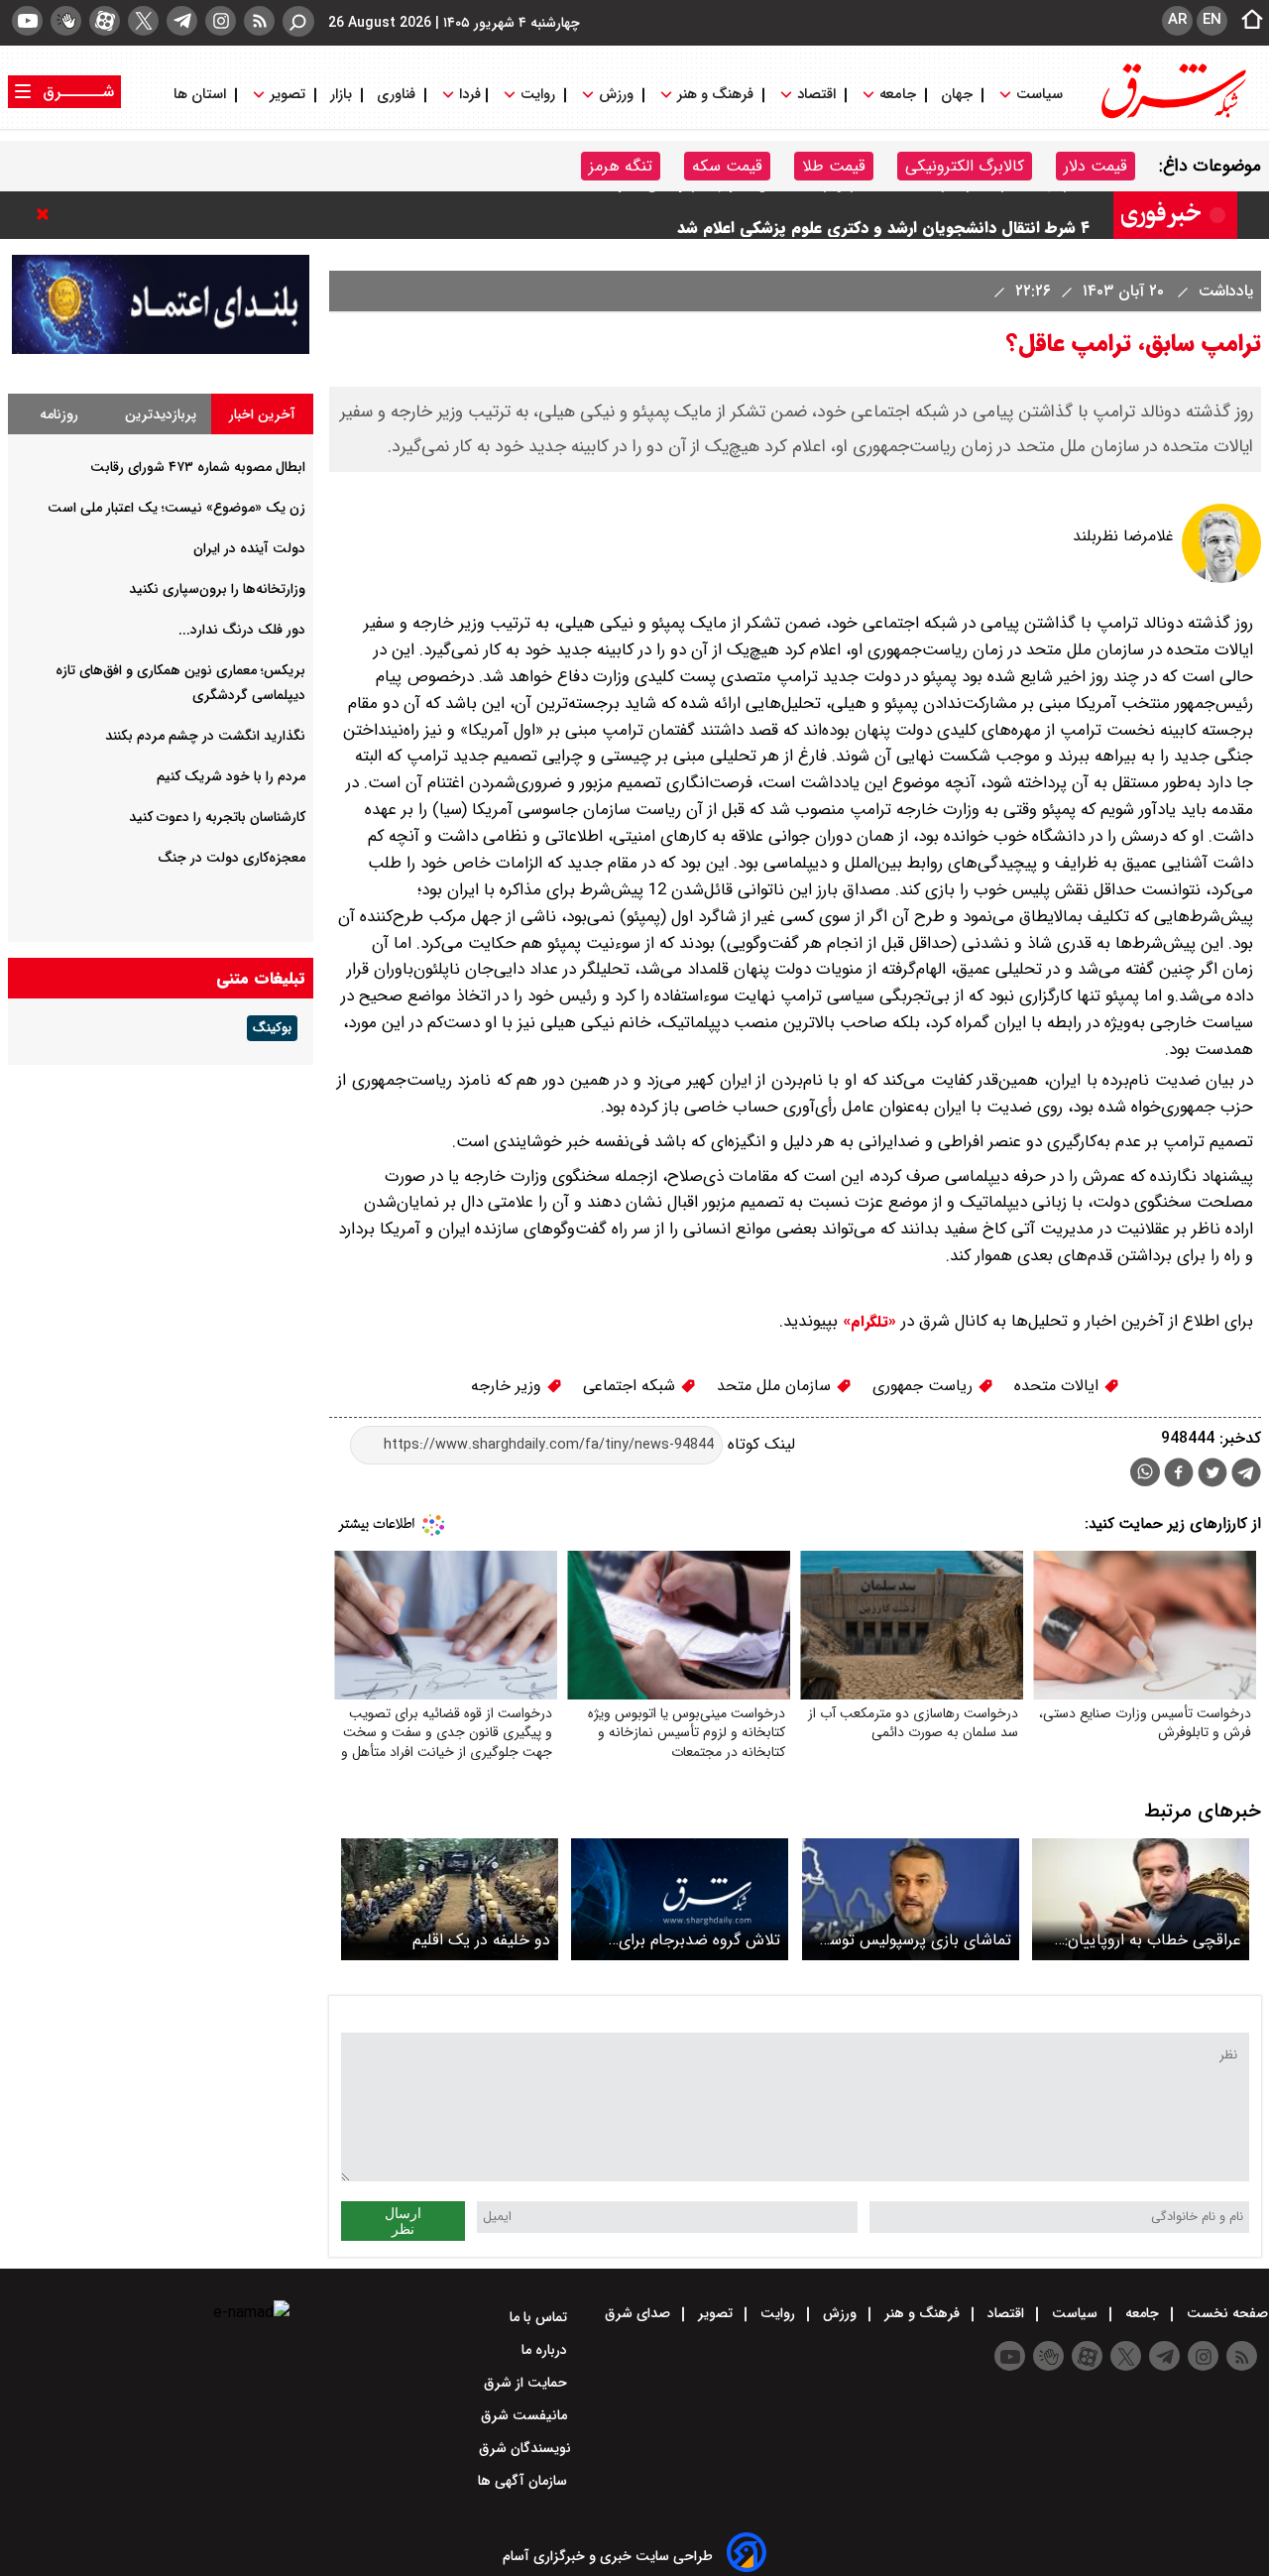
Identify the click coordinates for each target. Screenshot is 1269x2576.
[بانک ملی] (161, 350)
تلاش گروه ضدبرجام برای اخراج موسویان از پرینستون (692, 1940)
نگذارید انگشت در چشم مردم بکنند (205, 736)
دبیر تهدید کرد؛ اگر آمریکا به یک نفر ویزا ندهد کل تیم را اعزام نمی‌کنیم (854, 215)
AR (1177, 20)
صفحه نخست (1225, 2313)
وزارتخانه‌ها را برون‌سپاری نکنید (217, 589)
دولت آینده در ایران (249, 548)
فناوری (396, 95)
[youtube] (27, 21)
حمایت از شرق (527, 2383)
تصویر (288, 95)
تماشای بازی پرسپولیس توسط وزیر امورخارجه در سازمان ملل (914, 1940)
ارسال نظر (403, 2221)
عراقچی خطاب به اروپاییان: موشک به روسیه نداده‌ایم (1153, 1940)
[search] (298, 21)
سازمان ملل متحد (776, 1386)
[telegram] (182, 21)
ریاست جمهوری (925, 1386)
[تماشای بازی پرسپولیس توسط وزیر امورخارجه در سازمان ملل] (911, 1899)
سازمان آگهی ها (524, 2481)
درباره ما (546, 2350)
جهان (957, 95)
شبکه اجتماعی (632, 1386)
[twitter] (143, 21)
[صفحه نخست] (1246, 21)
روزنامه (59, 414)
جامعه (898, 95)
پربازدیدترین (161, 414)
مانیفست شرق (526, 2415)
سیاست (1039, 95)
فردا (468, 95)
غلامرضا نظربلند (1123, 536)
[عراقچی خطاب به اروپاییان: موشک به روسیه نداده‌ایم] (1141, 1899)
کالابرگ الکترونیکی (965, 166)
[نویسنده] (1221, 579)
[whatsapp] (1145, 1472)
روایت (538, 95)
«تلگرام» (867, 1322)
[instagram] (221, 21)
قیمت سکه (727, 166)
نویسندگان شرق (525, 2448)
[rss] (259, 21)
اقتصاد (816, 95)
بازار (341, 95)
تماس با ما (540, 2317)
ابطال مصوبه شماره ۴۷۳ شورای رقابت (198, 467)
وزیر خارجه (509, 1386)
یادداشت (1223, 291)
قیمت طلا (834, 166)
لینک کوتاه (759, 1444)
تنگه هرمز (621, 166)
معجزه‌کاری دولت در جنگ (231, 858)
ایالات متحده (1059, 1386)
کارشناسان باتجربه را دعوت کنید (217, 817)
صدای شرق (639, 2313)
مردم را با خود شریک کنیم (231, 776)
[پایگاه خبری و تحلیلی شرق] (1172, 117)
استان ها (202, 95)
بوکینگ (272, 1028)
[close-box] (48, 214)
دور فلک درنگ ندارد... (242, 630)
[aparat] (105, 21)
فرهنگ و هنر (715, 95)
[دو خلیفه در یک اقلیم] (450, 1899)
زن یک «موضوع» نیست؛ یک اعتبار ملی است (176, 508)
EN (1212, 20)
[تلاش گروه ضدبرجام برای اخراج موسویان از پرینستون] (680, 1899)
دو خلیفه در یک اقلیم (481, 1940)
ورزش (616, 95)
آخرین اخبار (262, 414)
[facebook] (1179, 1475)
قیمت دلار (1096, 166)
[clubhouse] (66, 21)
